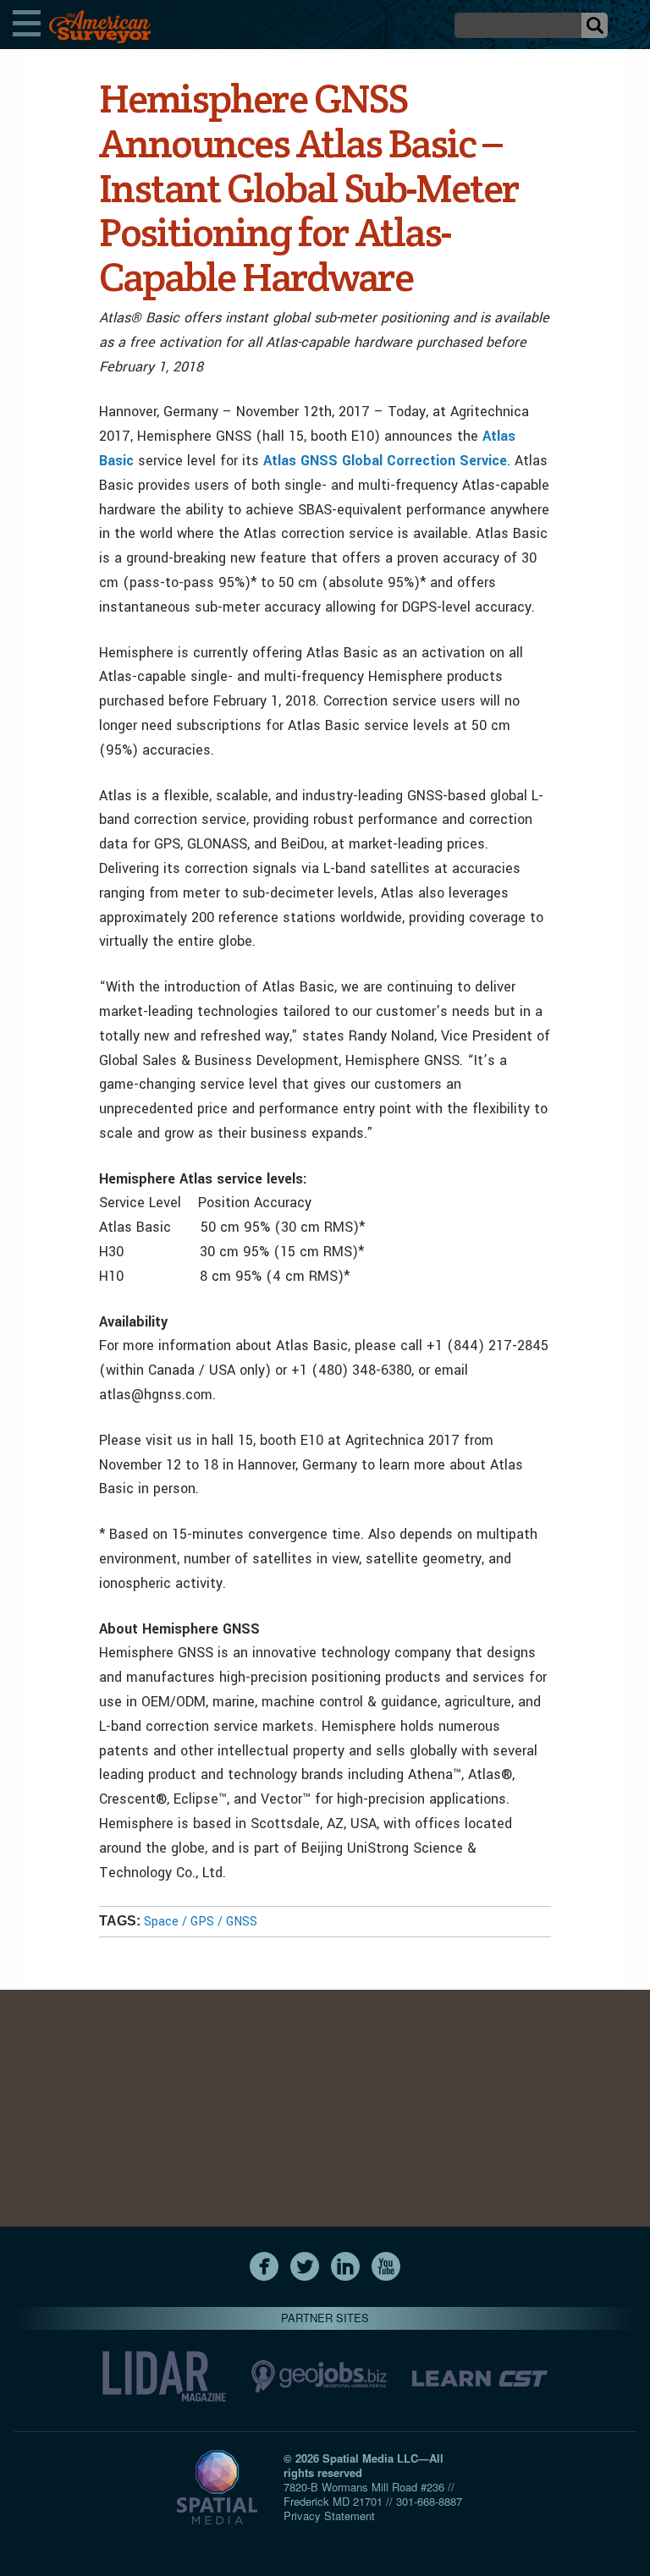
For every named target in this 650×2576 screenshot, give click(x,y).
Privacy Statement (329, 2516)
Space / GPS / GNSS (201, 1922)
